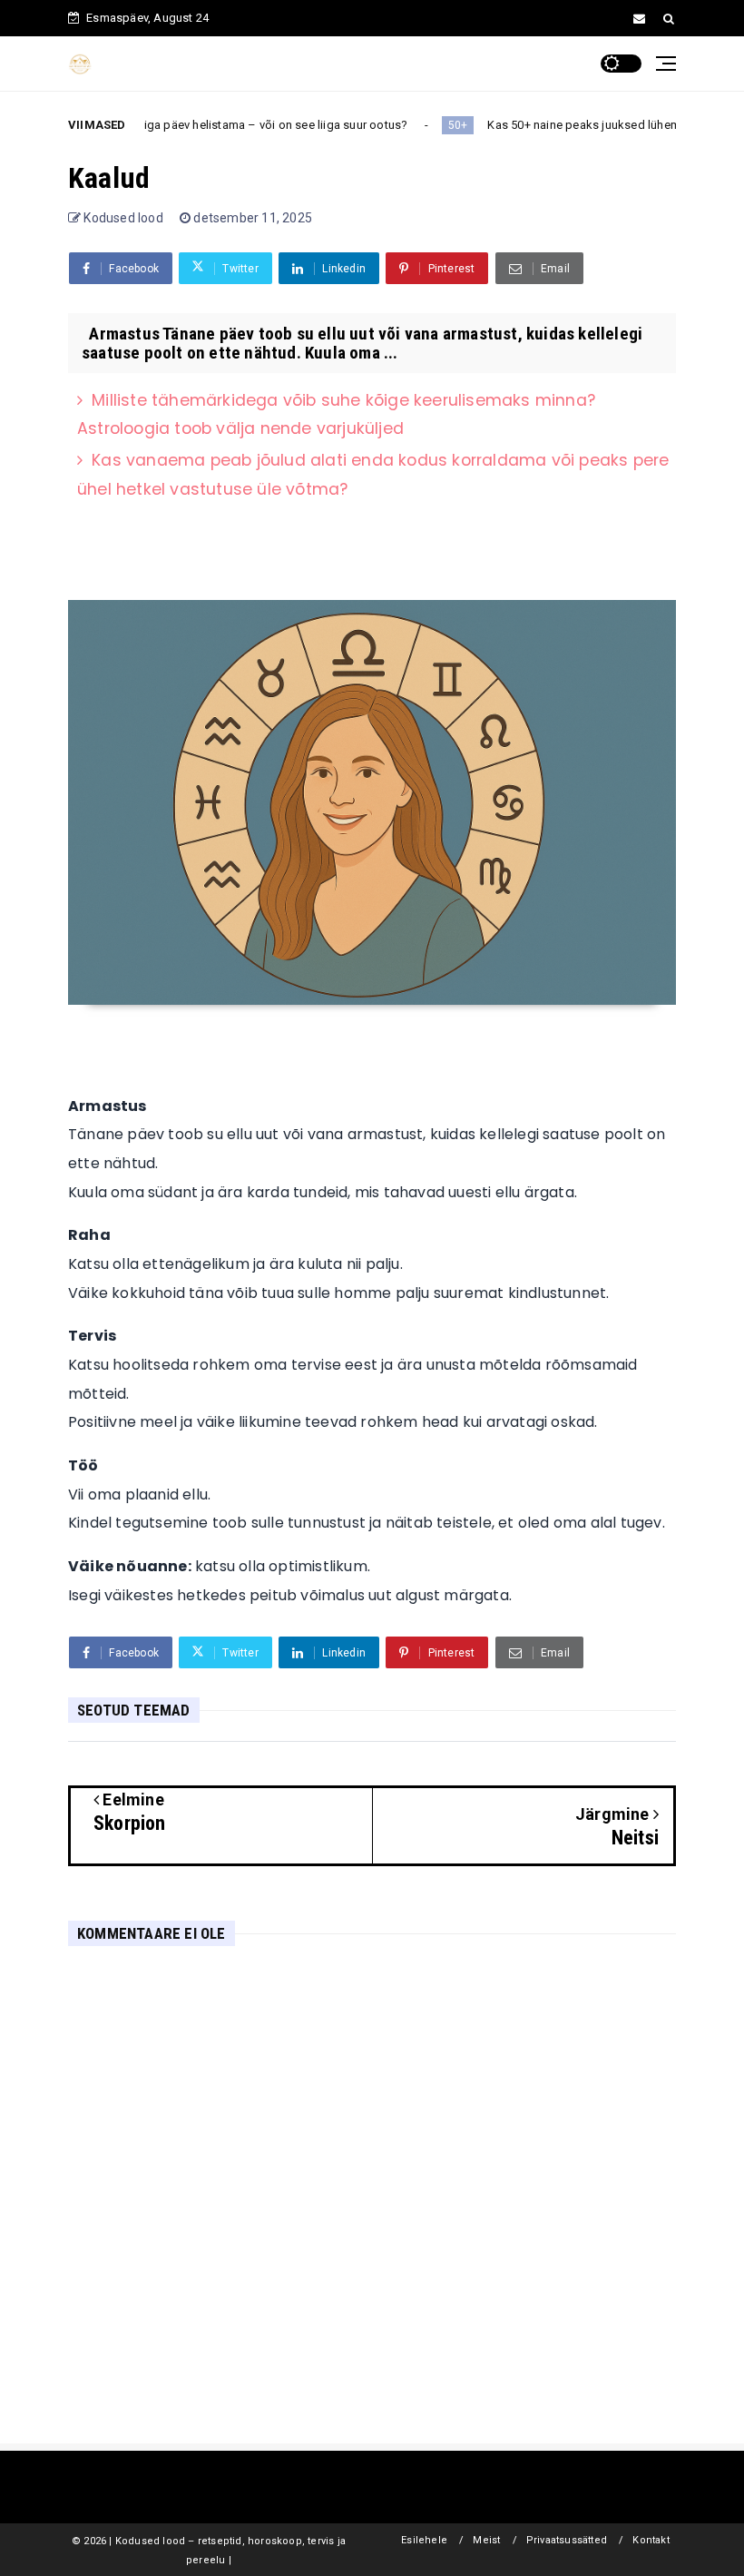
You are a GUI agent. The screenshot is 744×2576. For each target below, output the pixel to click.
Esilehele (424, 2540)
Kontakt (651, 2540)
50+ (373, 125)
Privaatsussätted (567, 2540)
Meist (486, 2540)
